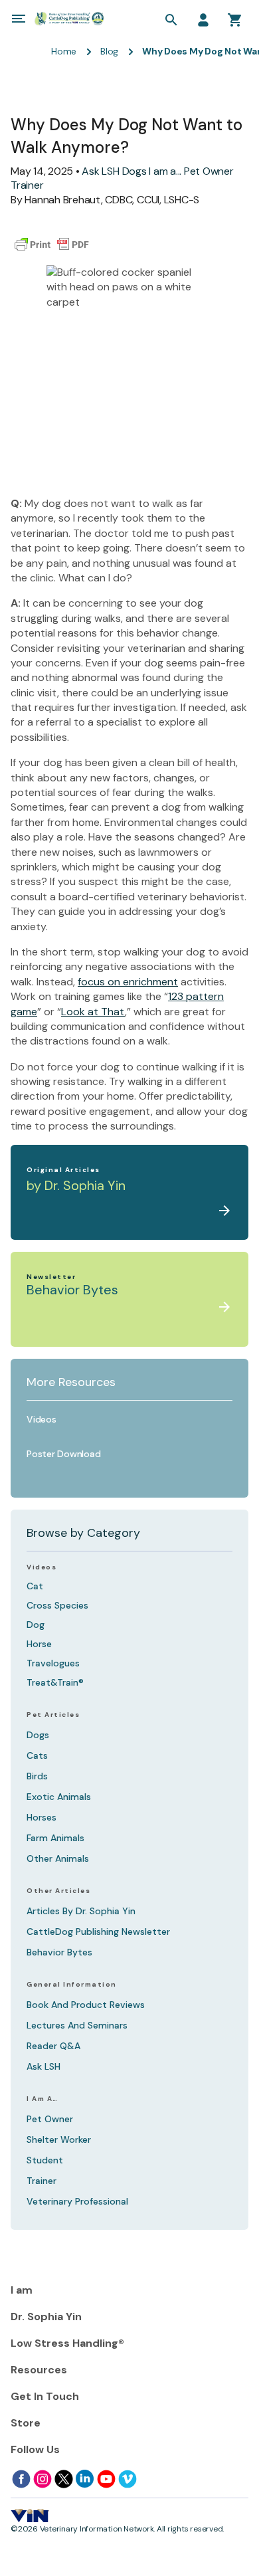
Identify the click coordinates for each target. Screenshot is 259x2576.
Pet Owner (209, 171)
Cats (37, 1755)
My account (203, 20)
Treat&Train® (55, 1682)
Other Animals (58, 1858)
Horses (42, 1817)
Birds (37, 1776)
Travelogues (53, 1663)
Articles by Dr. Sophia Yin (81, 1911)
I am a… (43, 2099)
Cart (235, 20)
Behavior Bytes (59, 1952)
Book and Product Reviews (86, 2005)
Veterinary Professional (77, 2201)
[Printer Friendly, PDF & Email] (52, 245)
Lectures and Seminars (77, 2025)
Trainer (27, 185)
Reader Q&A (53, 2046)
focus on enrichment (128, 982)
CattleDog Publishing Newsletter (98, 1932)
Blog (109, 51)
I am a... (165, 171)
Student (45, 2160)
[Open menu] (19, 19)
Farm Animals (55, 1838)
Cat (35, 1586)
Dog (36, 1625)
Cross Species (57, 1605)
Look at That (93, 1012)
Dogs (134, 171)
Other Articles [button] (58, 1891)
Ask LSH (100, 171)
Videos (42, 1567)
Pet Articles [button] (53, 1715)
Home (64, 51)
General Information (72, 1985)
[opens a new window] (21, 2479)
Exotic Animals (59, 1797)
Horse (39, 1644)
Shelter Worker (59, 2139)
